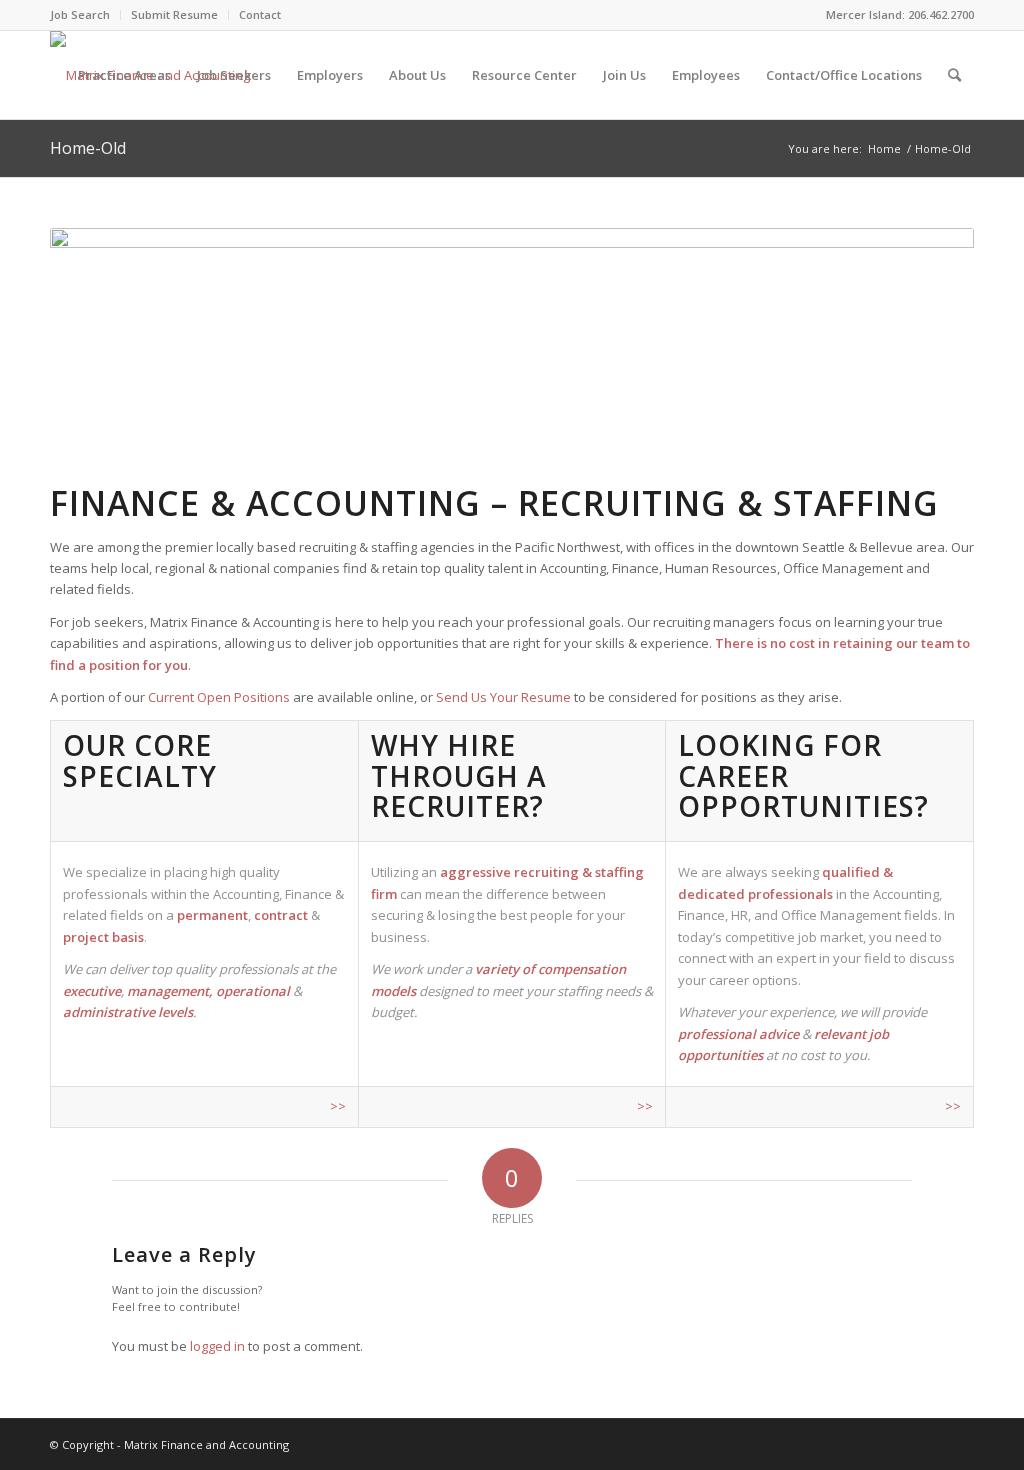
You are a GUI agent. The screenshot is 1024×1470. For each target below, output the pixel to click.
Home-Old (88, 148)
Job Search (80, 14)
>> (338, 1106)
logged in (217, 1346)
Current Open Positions (219, 697)
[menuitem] (85, 15)
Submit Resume (174, 14)
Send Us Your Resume (503, 697)
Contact (260, 14)
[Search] (954, 75)
